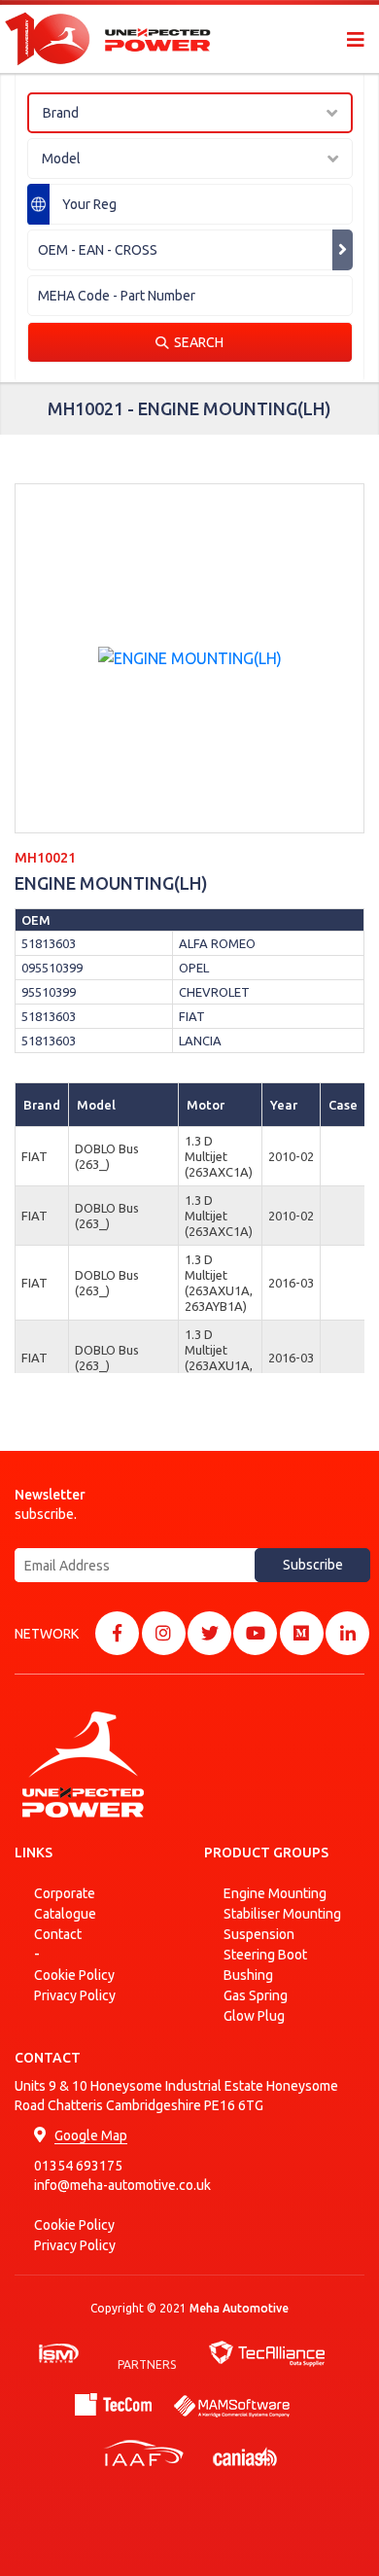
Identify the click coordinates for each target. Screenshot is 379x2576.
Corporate (65, 1893)
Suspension (259, 1934)
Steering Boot (265, 1955)
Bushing (248, 1975)
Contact (58, 1934)
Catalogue (65, 1914)
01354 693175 (78, 2166)
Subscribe (313, 1565)
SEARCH (199, 342)
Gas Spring (256, 1995)
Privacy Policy (75, 1995)
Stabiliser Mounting (282, 1914)
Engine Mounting (275, 1893)
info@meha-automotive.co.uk (122, 2185)
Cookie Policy (74, 1975)
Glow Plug (254, 2016)
